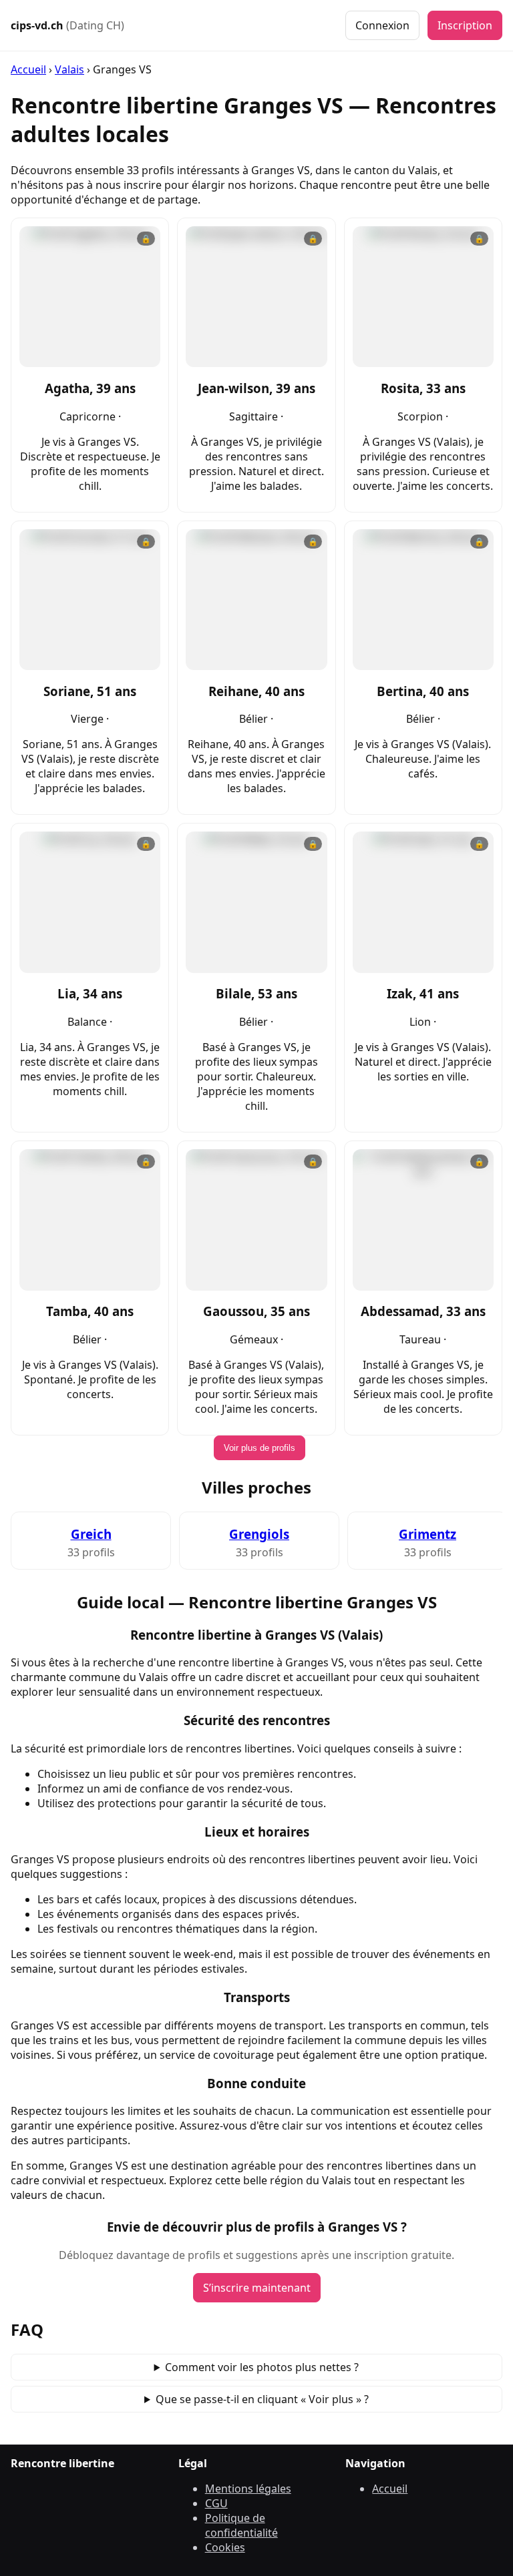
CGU (216, 2503)
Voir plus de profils (260, 1448)
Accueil (28, 69)
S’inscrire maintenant (257, 2288)
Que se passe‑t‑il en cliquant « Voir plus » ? (262, 2399)
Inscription (465, 25)
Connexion (382, 25)
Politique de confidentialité (241, 2525)
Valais (69, 69)
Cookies (225, 2547)
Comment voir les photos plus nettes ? (262, 2367)
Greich (91, 1534)
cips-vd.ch (67, 25)
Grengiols (259, 1534)
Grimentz (427, 1534)
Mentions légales (248, 2489)
